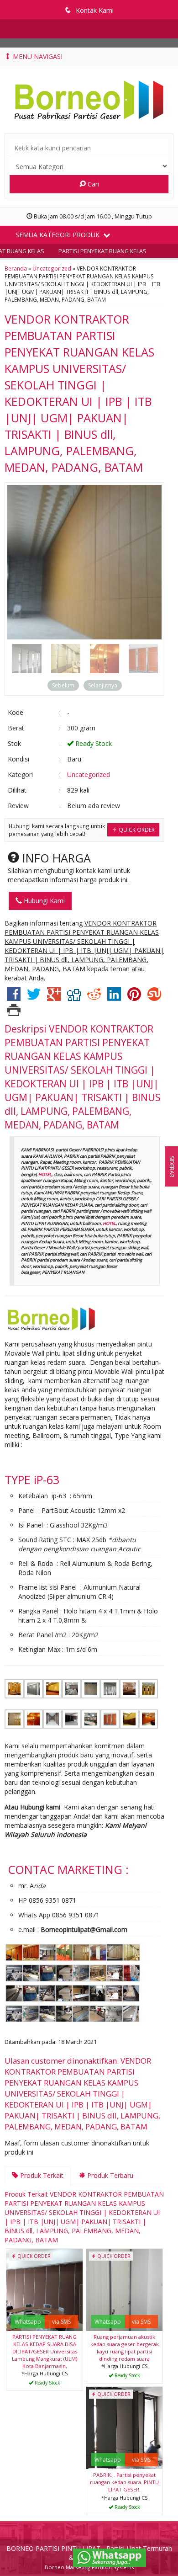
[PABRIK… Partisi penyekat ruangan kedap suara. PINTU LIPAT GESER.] (124, 2427)
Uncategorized (52, 268)
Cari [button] (92, 184)
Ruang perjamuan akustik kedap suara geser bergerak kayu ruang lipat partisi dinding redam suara (125, 2348)
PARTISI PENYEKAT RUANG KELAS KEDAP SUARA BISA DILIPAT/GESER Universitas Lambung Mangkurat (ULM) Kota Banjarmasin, (44, 2351)
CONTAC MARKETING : (68, 1869)
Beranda (16, 268)
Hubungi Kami (43, 901)
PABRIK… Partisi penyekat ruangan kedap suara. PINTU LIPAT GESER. (124, 2482)
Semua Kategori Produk (58, 235)
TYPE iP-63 (32, 1480)
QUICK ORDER (136, 830)
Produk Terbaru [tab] (109, 2175)
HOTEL (45, 1174)
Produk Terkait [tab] (41, 2175)
